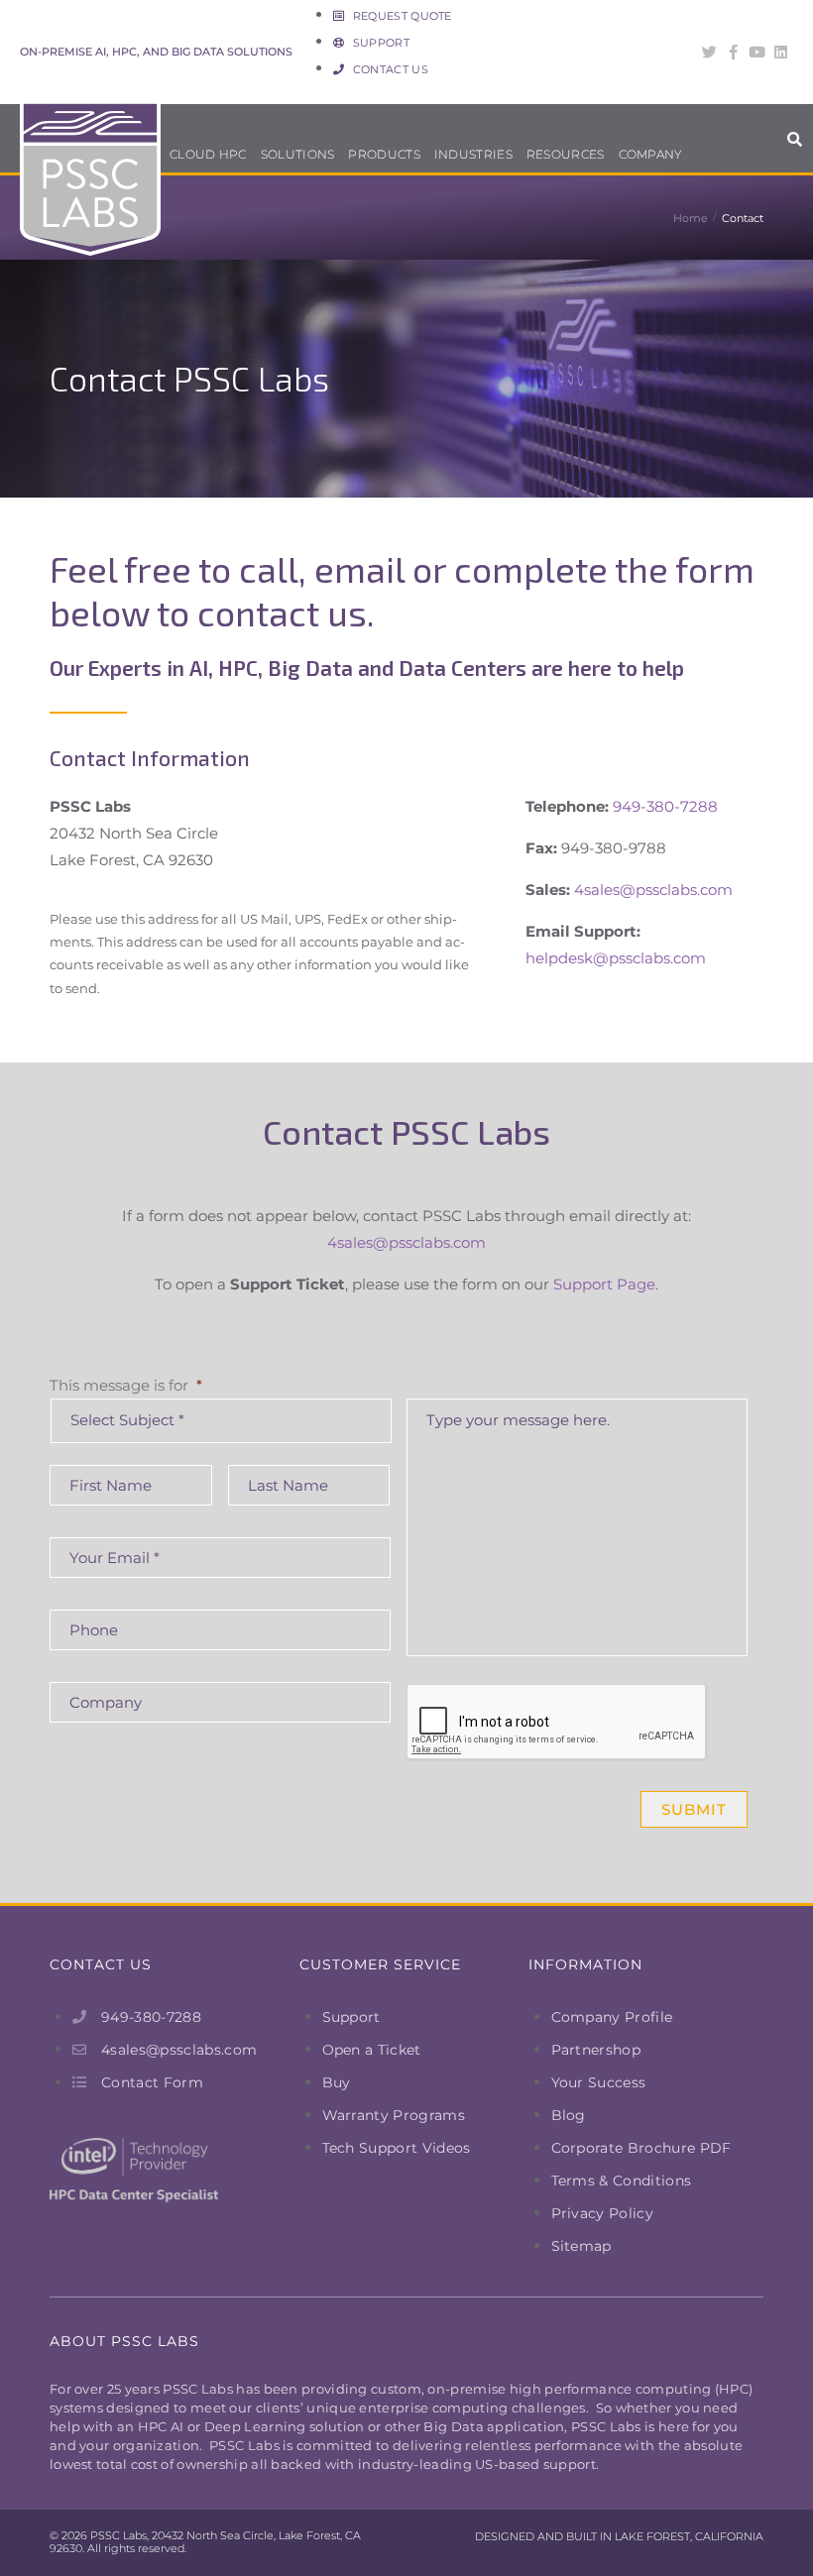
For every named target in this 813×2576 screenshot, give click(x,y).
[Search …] (795, 144)
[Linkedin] (781, 52)
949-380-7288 (665, 806)
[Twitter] (710, 52)
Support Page (604, 1284)
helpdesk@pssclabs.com (616, 958)
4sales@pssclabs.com (653, 890)
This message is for (126, 1385)
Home (691, 218)
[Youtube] (757, 52)
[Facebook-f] (734, 52)
